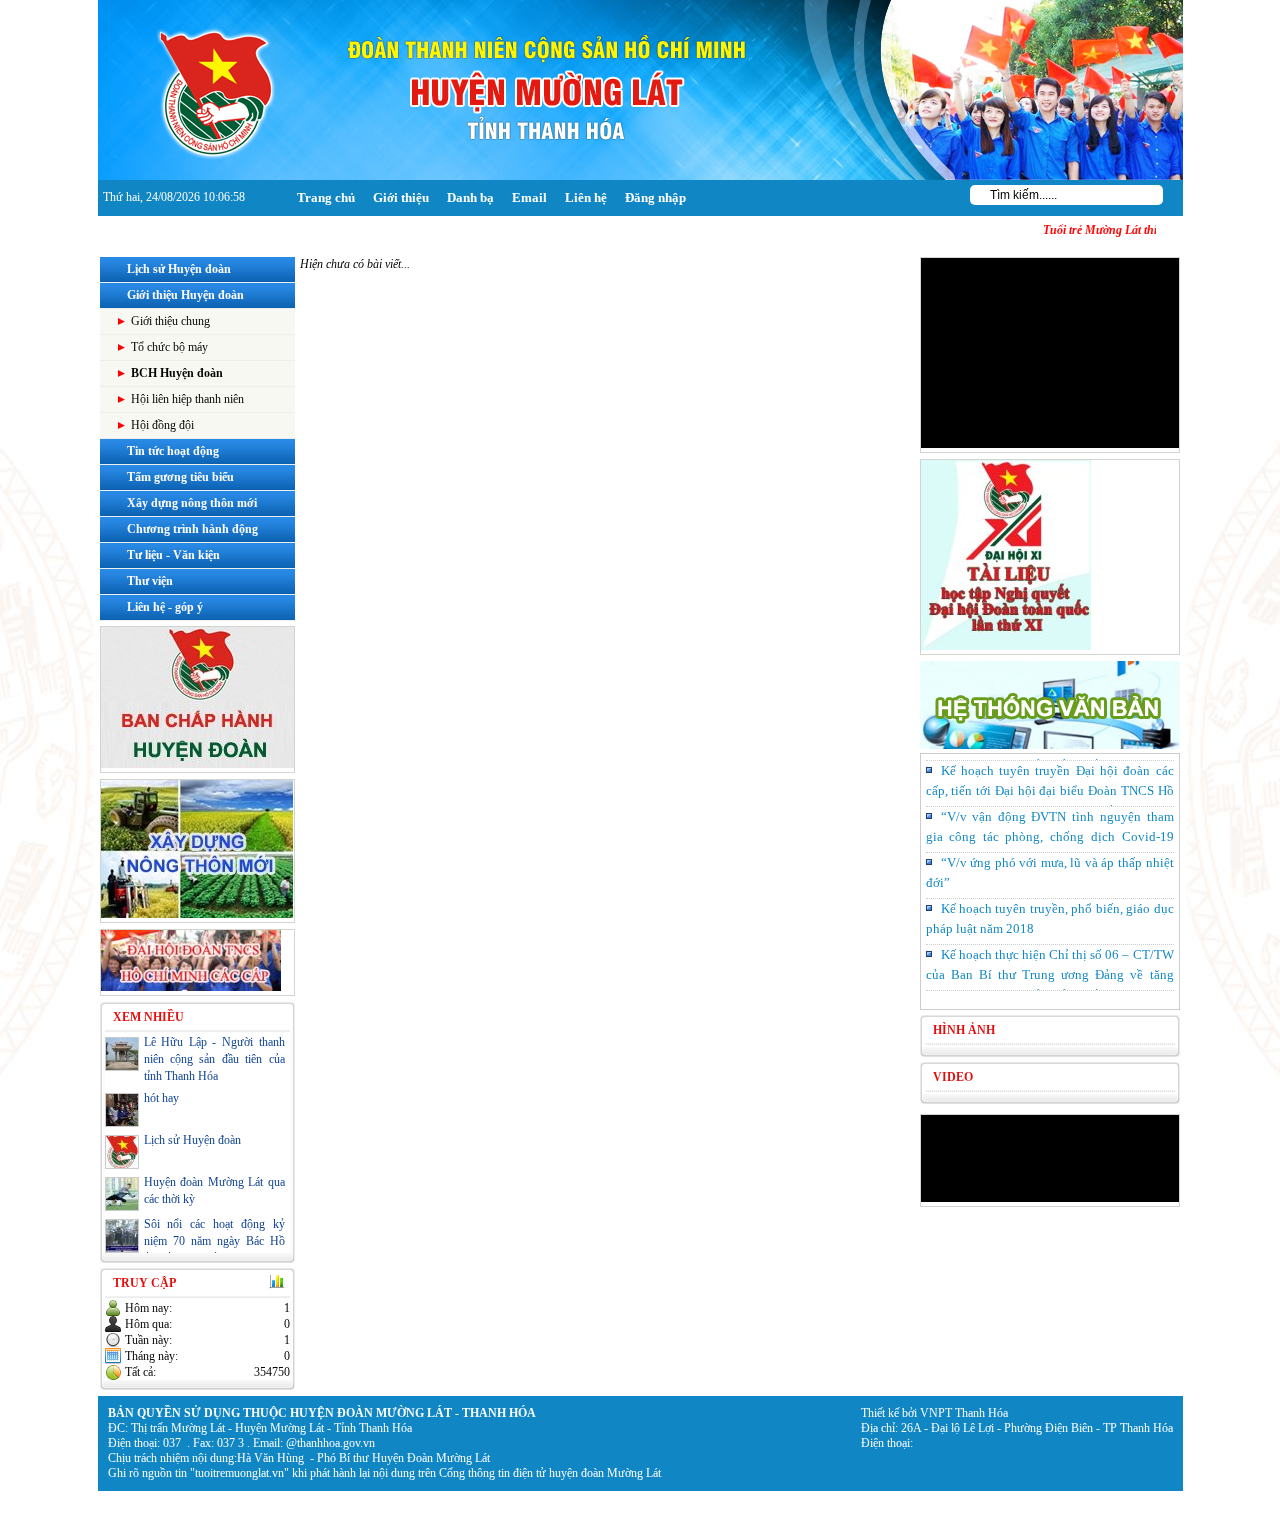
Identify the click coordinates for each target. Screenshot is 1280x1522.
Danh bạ (470, 197)
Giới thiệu (401, 197)
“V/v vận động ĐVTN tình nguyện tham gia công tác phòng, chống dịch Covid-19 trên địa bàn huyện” (1050, 829)
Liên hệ (586, 197)
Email (529, 197)
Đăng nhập (655, 197)
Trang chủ (326, 197)
